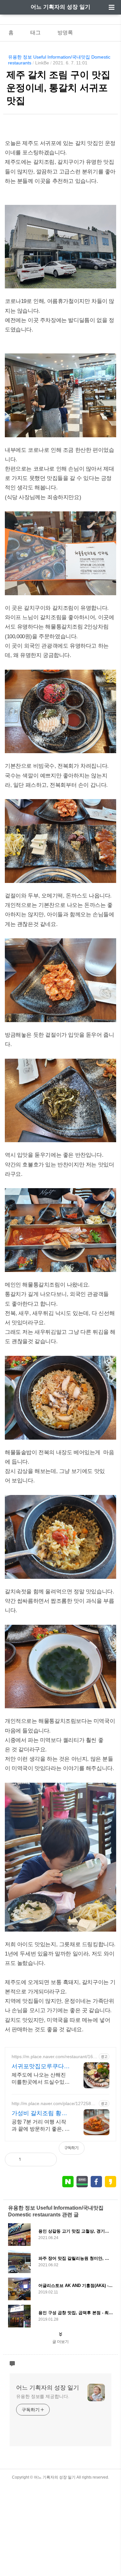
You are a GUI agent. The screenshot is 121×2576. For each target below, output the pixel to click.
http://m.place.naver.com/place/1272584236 (54, 2104)
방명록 (65, 33)
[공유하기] (33, 2159)
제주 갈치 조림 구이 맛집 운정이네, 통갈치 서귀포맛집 (58, 88)
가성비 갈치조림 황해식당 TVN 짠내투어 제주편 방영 (40, 2113)
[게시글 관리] (47, 2159)
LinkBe (42, 63)
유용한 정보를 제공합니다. (43, 2396)
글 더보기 (60, 2342)
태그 (35, 33)
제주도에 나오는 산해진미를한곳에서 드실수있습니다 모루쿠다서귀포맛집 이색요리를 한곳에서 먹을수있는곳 (41, 2079)
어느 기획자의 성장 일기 (60, 7)
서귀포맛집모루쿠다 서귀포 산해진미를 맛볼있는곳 (39, 2067)
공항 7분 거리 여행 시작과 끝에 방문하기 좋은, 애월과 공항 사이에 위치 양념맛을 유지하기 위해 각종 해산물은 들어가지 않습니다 (41, 2126)
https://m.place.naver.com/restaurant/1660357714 (54, 2057)
